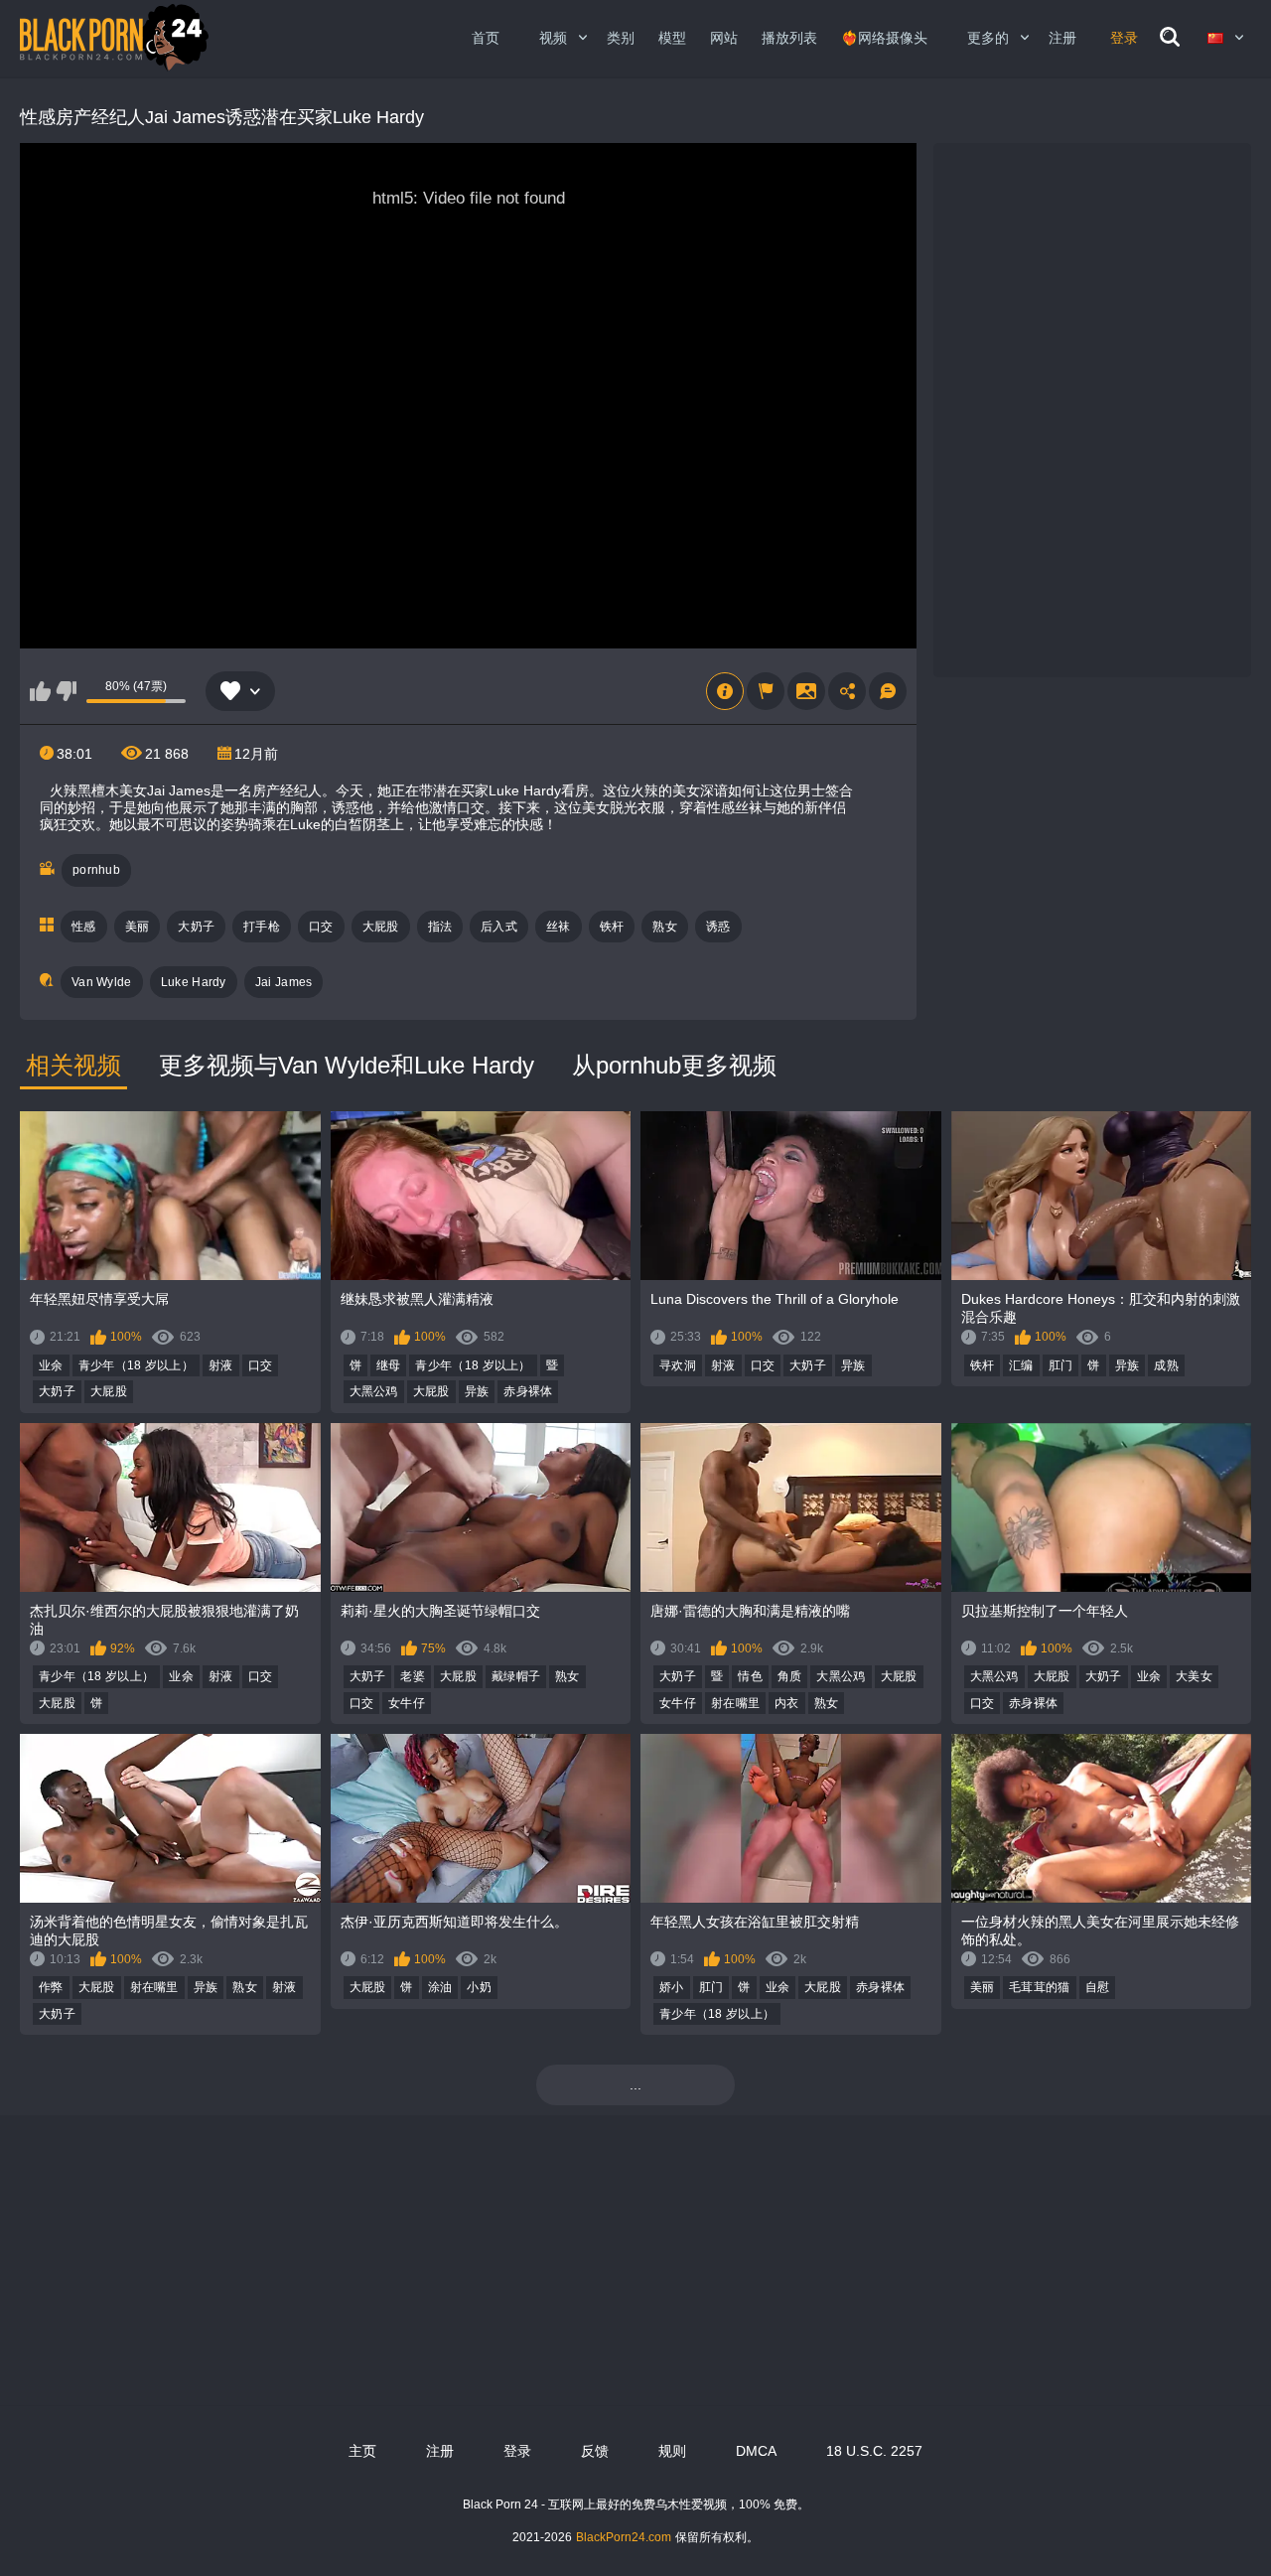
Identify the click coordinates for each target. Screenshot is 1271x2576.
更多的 (988, 38)
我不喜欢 (66, 691)
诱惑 (718, 927)
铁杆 (612, 927)
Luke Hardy (194, 982)
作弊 (51, 1987)
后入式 (499, 927)
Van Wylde (102, 982)
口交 (321, 927)
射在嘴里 (735, 1703)
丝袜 (559, 927)
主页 (362, 2451)
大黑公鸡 (374, 1391)
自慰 (1098, 1987)
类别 (621, 38)
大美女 (1194, 1676)
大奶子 (196, 927)
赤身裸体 (528, 1391)
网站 (724, 38)
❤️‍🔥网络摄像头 (884, 38)
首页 (486, 38)
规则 (672, 2451)
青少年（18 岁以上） (136, 1365)
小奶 (479, 1987)
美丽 (138, 927)
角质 (790, 1676)
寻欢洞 (678, 1365)
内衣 (787, 1703)
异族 (477, 1391)
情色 (750, 1676)
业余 (51, 1365)
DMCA (756, 2451)
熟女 (665, 927)
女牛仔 (407, 1703)
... (635, 2084)
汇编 (1021, 1365)
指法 (440, 927)
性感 (84, 927)
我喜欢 (40, 691)
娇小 (672, 1987)
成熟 (1166, 1365)
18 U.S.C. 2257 (874, 2451)
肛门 (1061, 1365)
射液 (221, 1365)
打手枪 (262, 927)
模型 (672, 38)
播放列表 (789, 38)
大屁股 (381, 927)
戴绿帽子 (516, 1676)
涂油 (440, 1987)
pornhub (96, 870)
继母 (389, 1365)
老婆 (413, 1676)
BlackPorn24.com (624, 2537)
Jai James (284, 982)
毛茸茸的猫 (1040, 1987)
